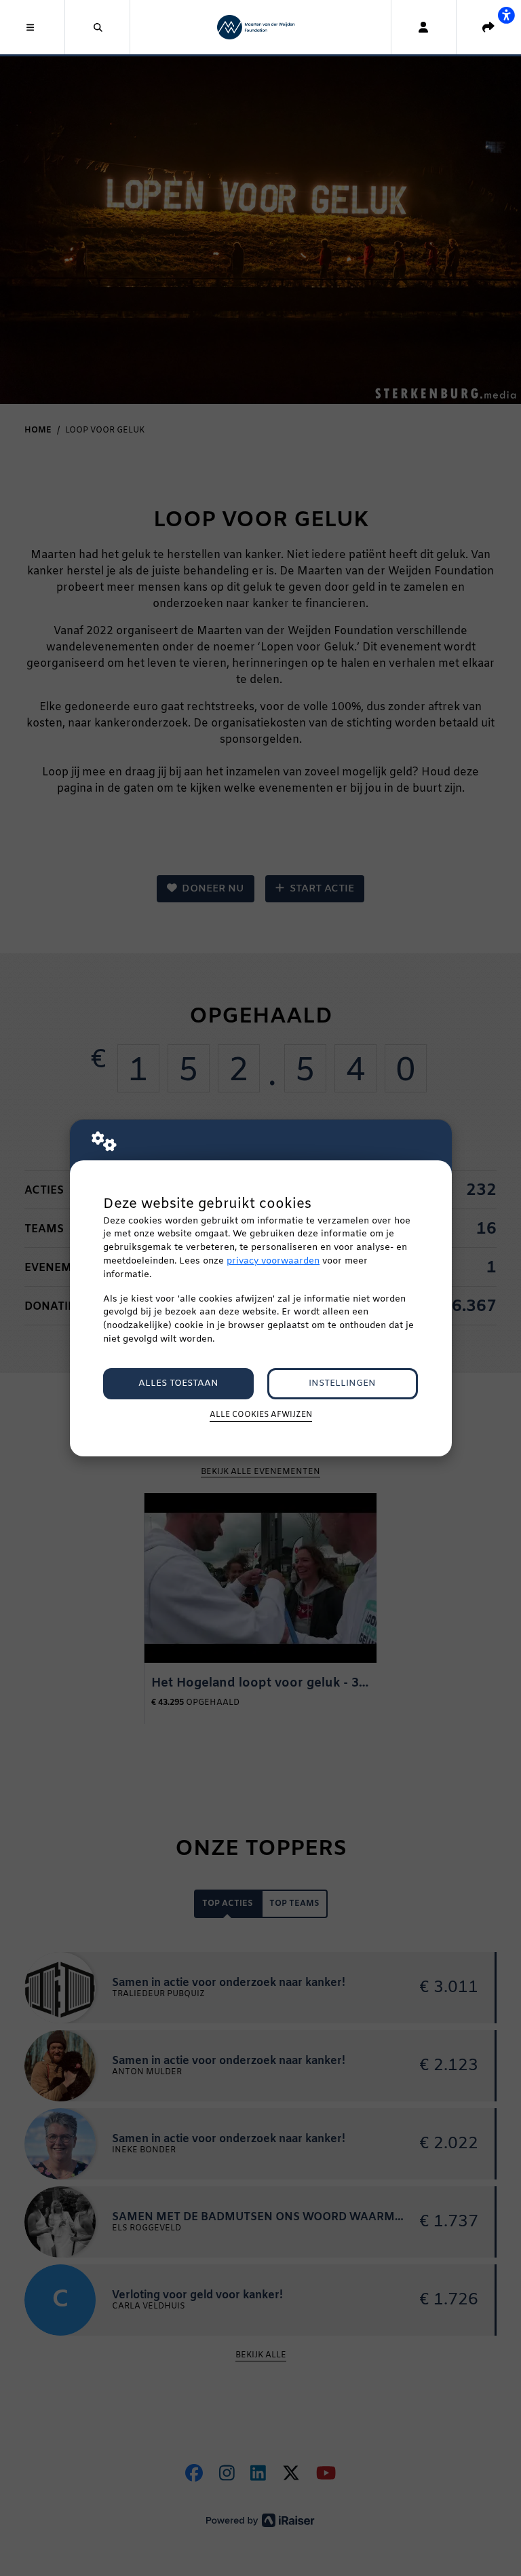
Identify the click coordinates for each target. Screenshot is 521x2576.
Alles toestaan (178, 1383)
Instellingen (342, 1383)
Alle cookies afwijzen (261, 1415)
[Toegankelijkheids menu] (506, 15)
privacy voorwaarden (273, 1261)
